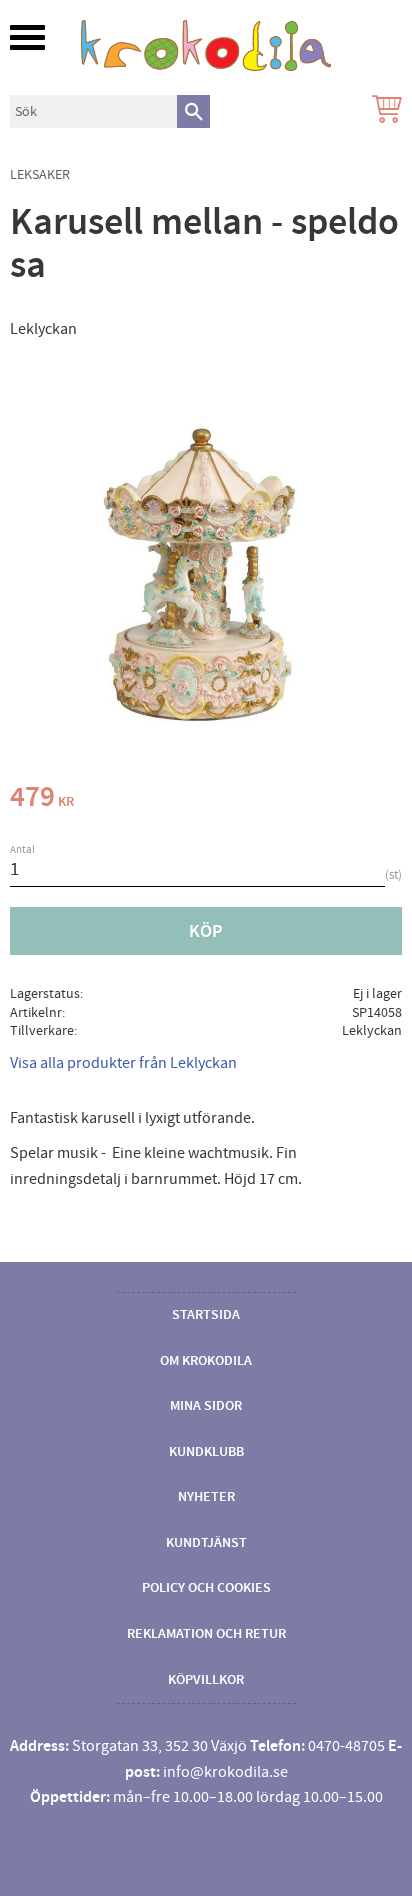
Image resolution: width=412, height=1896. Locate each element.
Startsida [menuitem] (206, 1315)
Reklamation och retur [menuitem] (206, 1634)
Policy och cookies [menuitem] (206, 1588)
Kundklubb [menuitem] (206, 1452)
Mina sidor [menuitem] (206, 1406)
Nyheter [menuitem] (206, 1497)
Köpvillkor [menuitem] (206, 1680)
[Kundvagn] (383, 111)
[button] (27, 37)
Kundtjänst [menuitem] (206, 1543)
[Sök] (193, 111)
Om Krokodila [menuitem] (206, 1361)
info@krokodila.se (225, 1772)
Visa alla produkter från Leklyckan (123, 1063)
